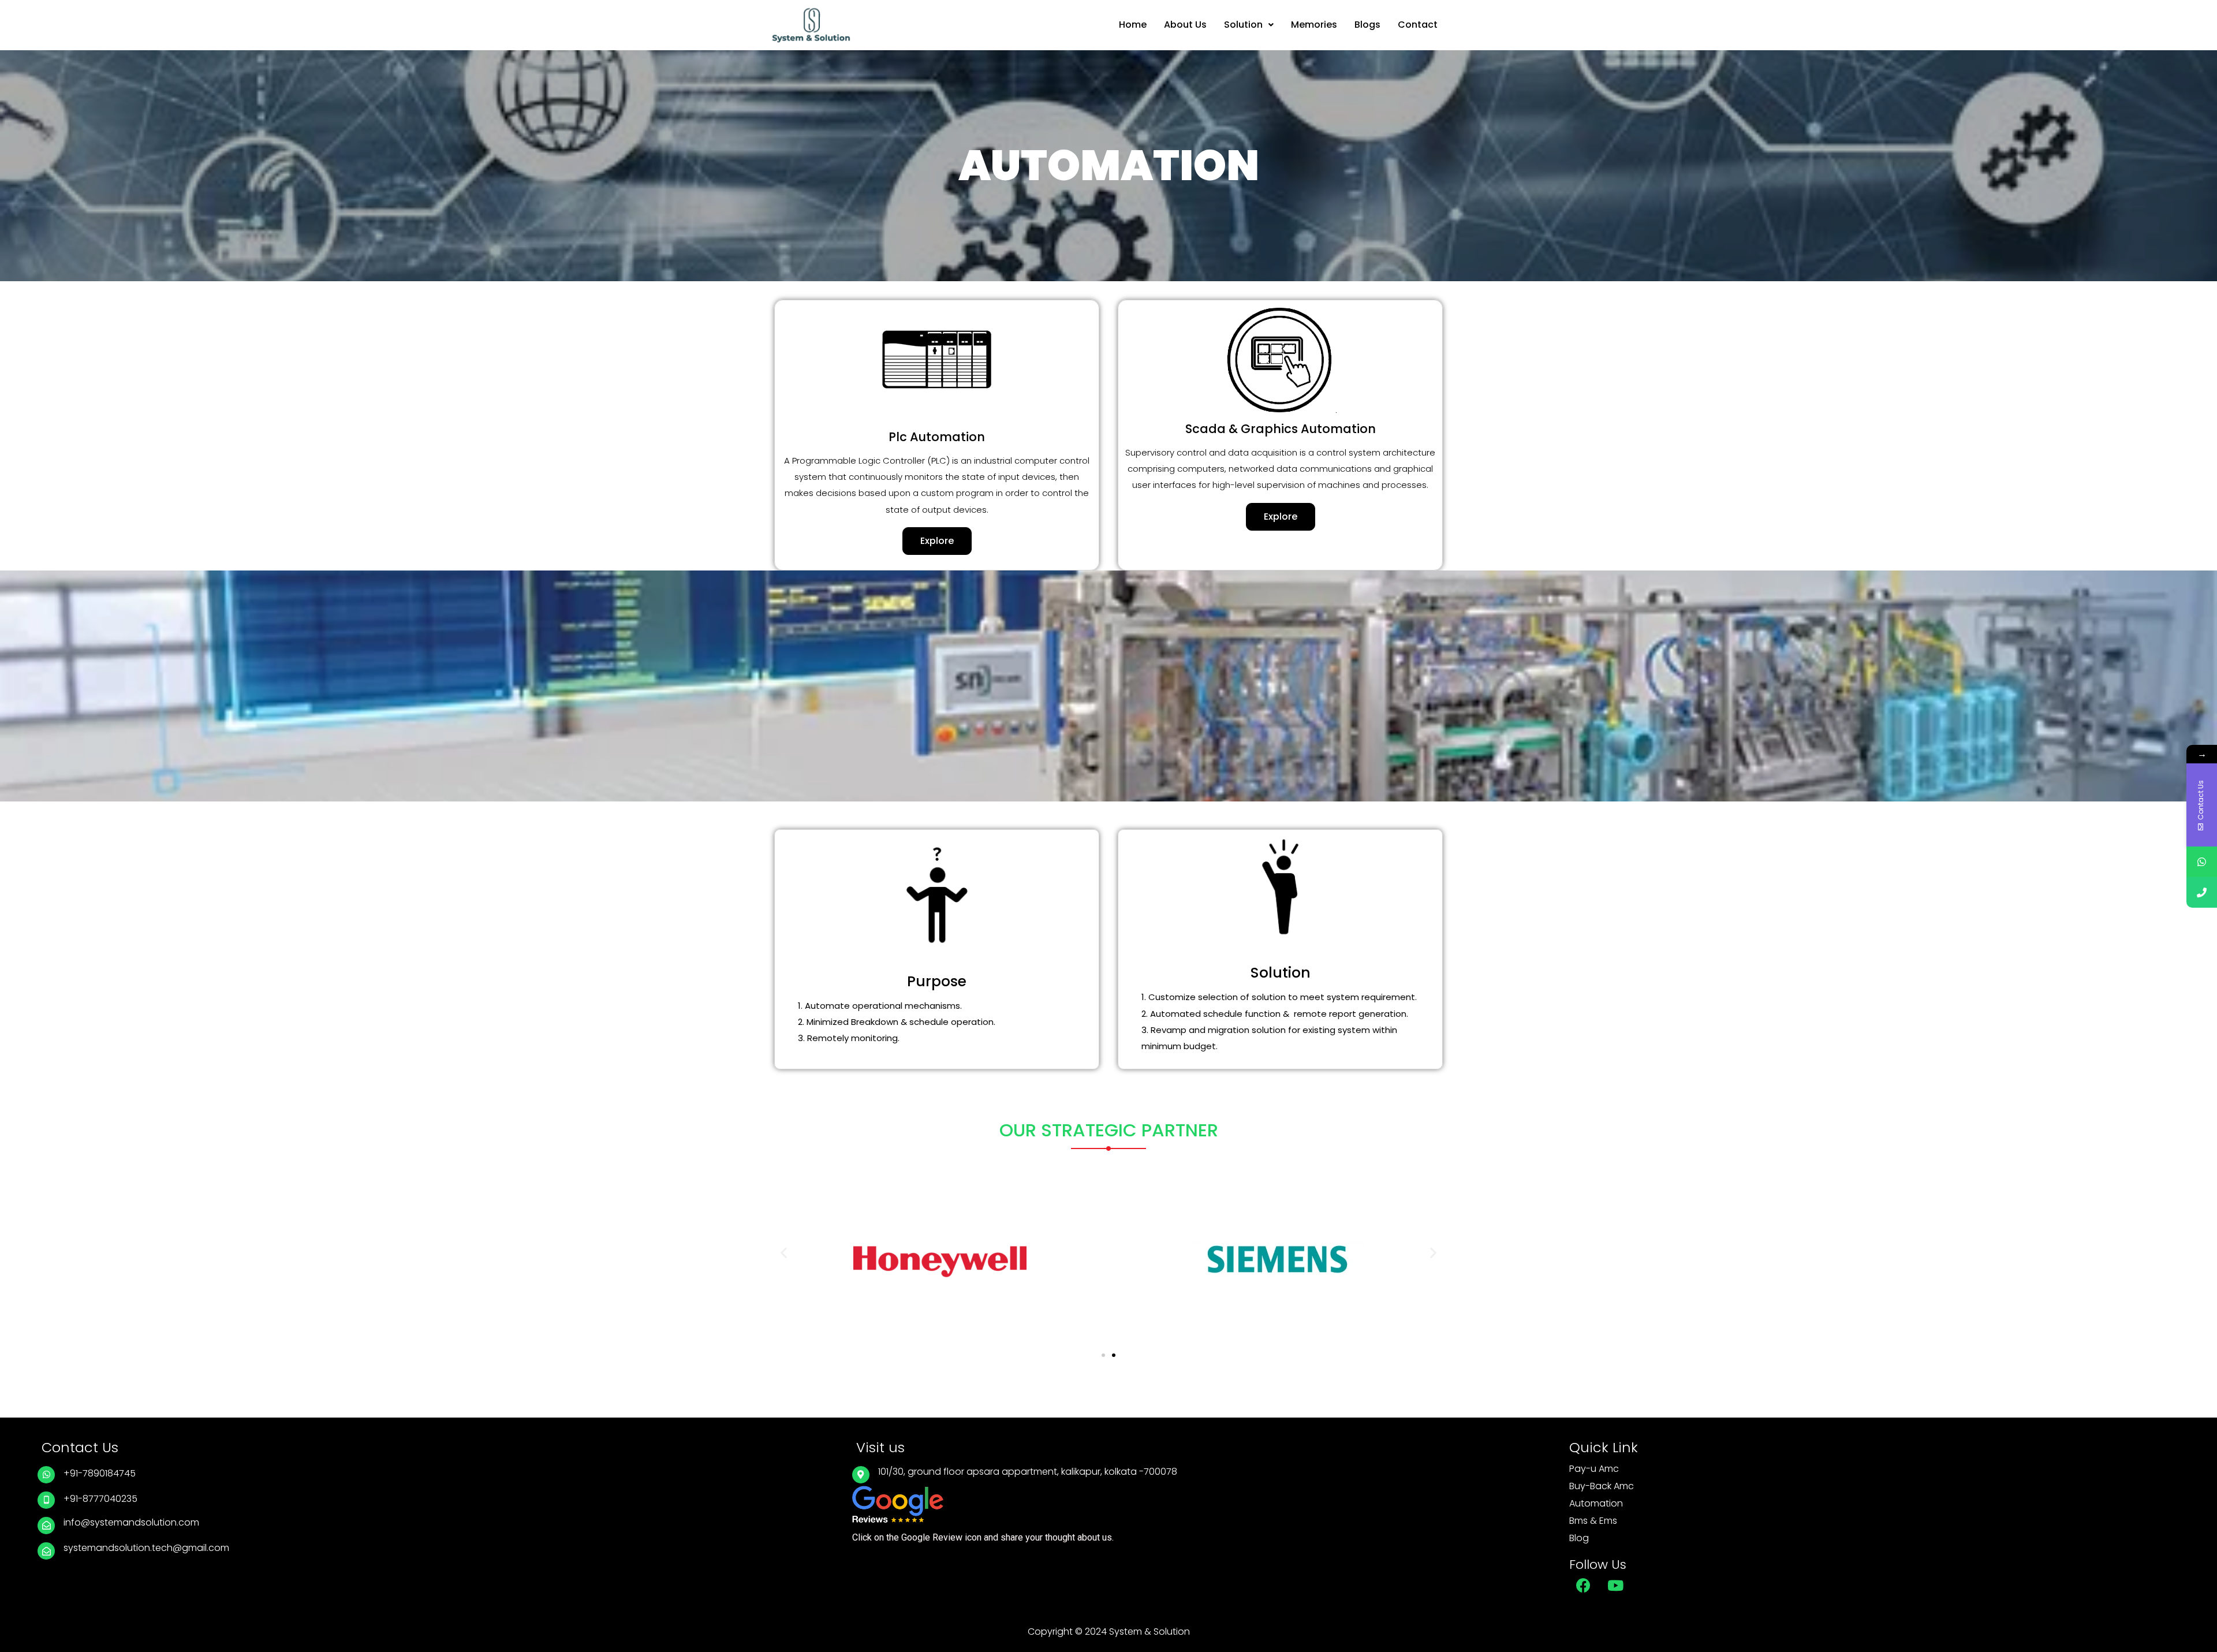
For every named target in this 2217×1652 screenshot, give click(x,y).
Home (1133, 25)
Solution (1243, 25)
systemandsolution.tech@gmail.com (146, 1548)
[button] (937, 541)
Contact (1418, 25)
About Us (1185, 25)
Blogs (1367, 25)
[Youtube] (1615, 1586)
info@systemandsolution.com (131, 1522)
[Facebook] (1584, 1586)
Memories (1314, 25)
